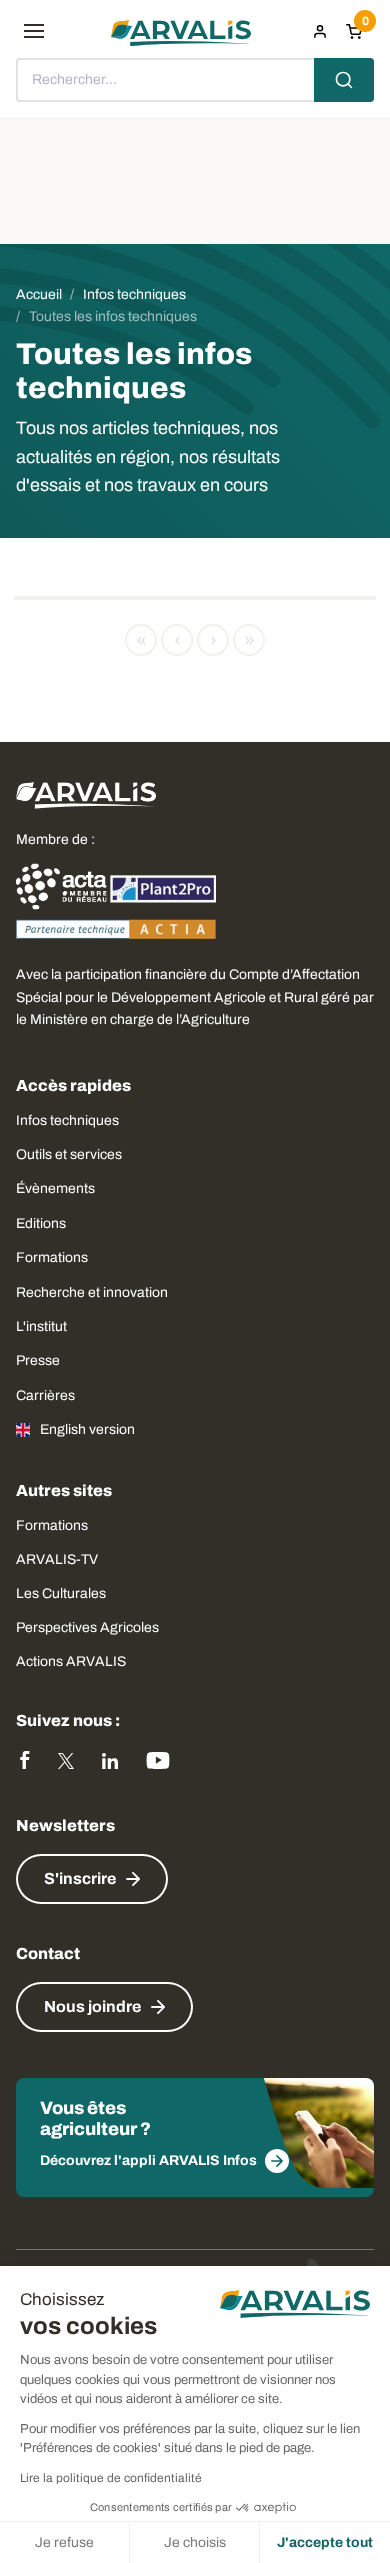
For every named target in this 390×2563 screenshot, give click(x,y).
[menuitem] (320, 31)
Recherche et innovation (92, 1292)
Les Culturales (61, 1593)
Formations (52, 1257)
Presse (38, 1360)
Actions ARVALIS (71, 1661)
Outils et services (69, 1154)
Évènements (55, 1188)
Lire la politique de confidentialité (111, 2478)
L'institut (41, 1326)
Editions (41, 1223)
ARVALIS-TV (57, 1559)
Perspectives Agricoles (87, 1627)
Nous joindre (92, 2006)
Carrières (45, 1395)
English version (87, 1429)
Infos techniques (67, 1120)
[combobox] (195, 80)
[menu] (34, 31)
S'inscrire (80, 1878)
